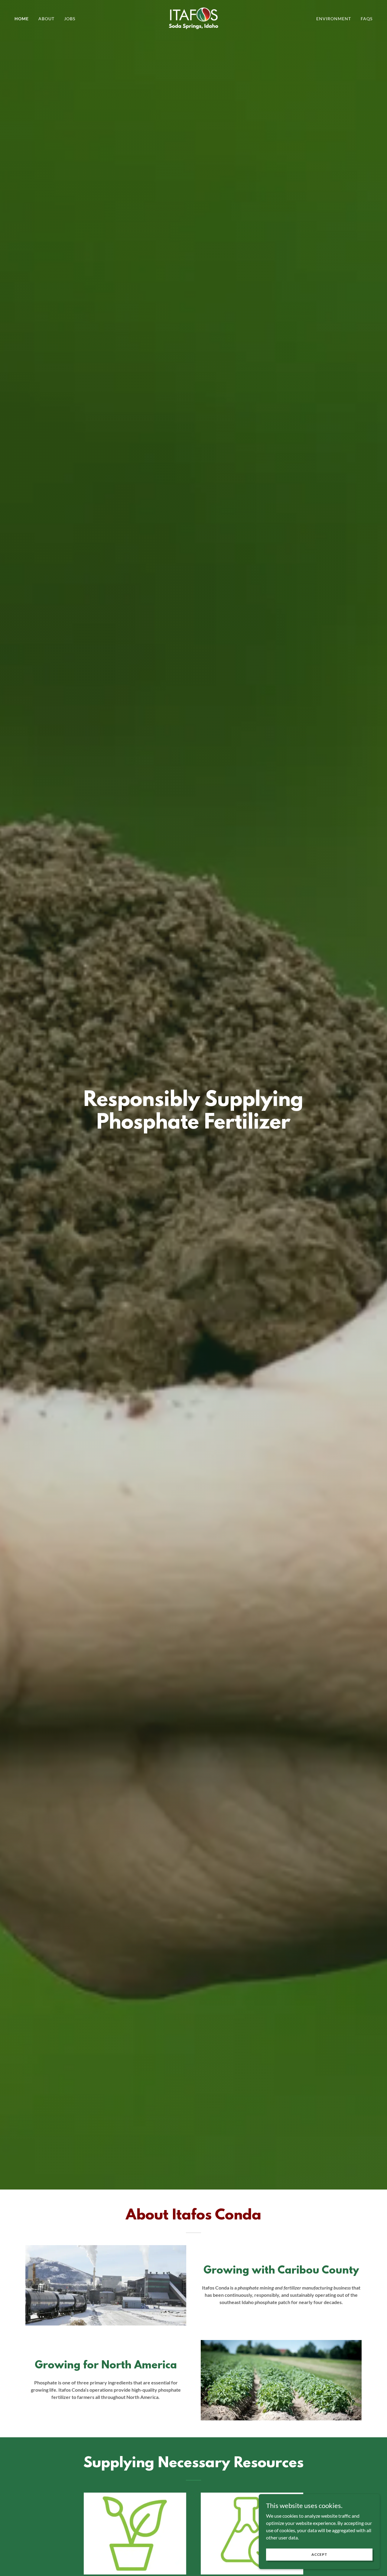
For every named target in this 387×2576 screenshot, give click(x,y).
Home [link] (22, 19)
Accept (319, 2554)
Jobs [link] (70, 19)
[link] (193, 18)
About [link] (46, 19)
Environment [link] (334, 19)
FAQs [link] (367, 19)
